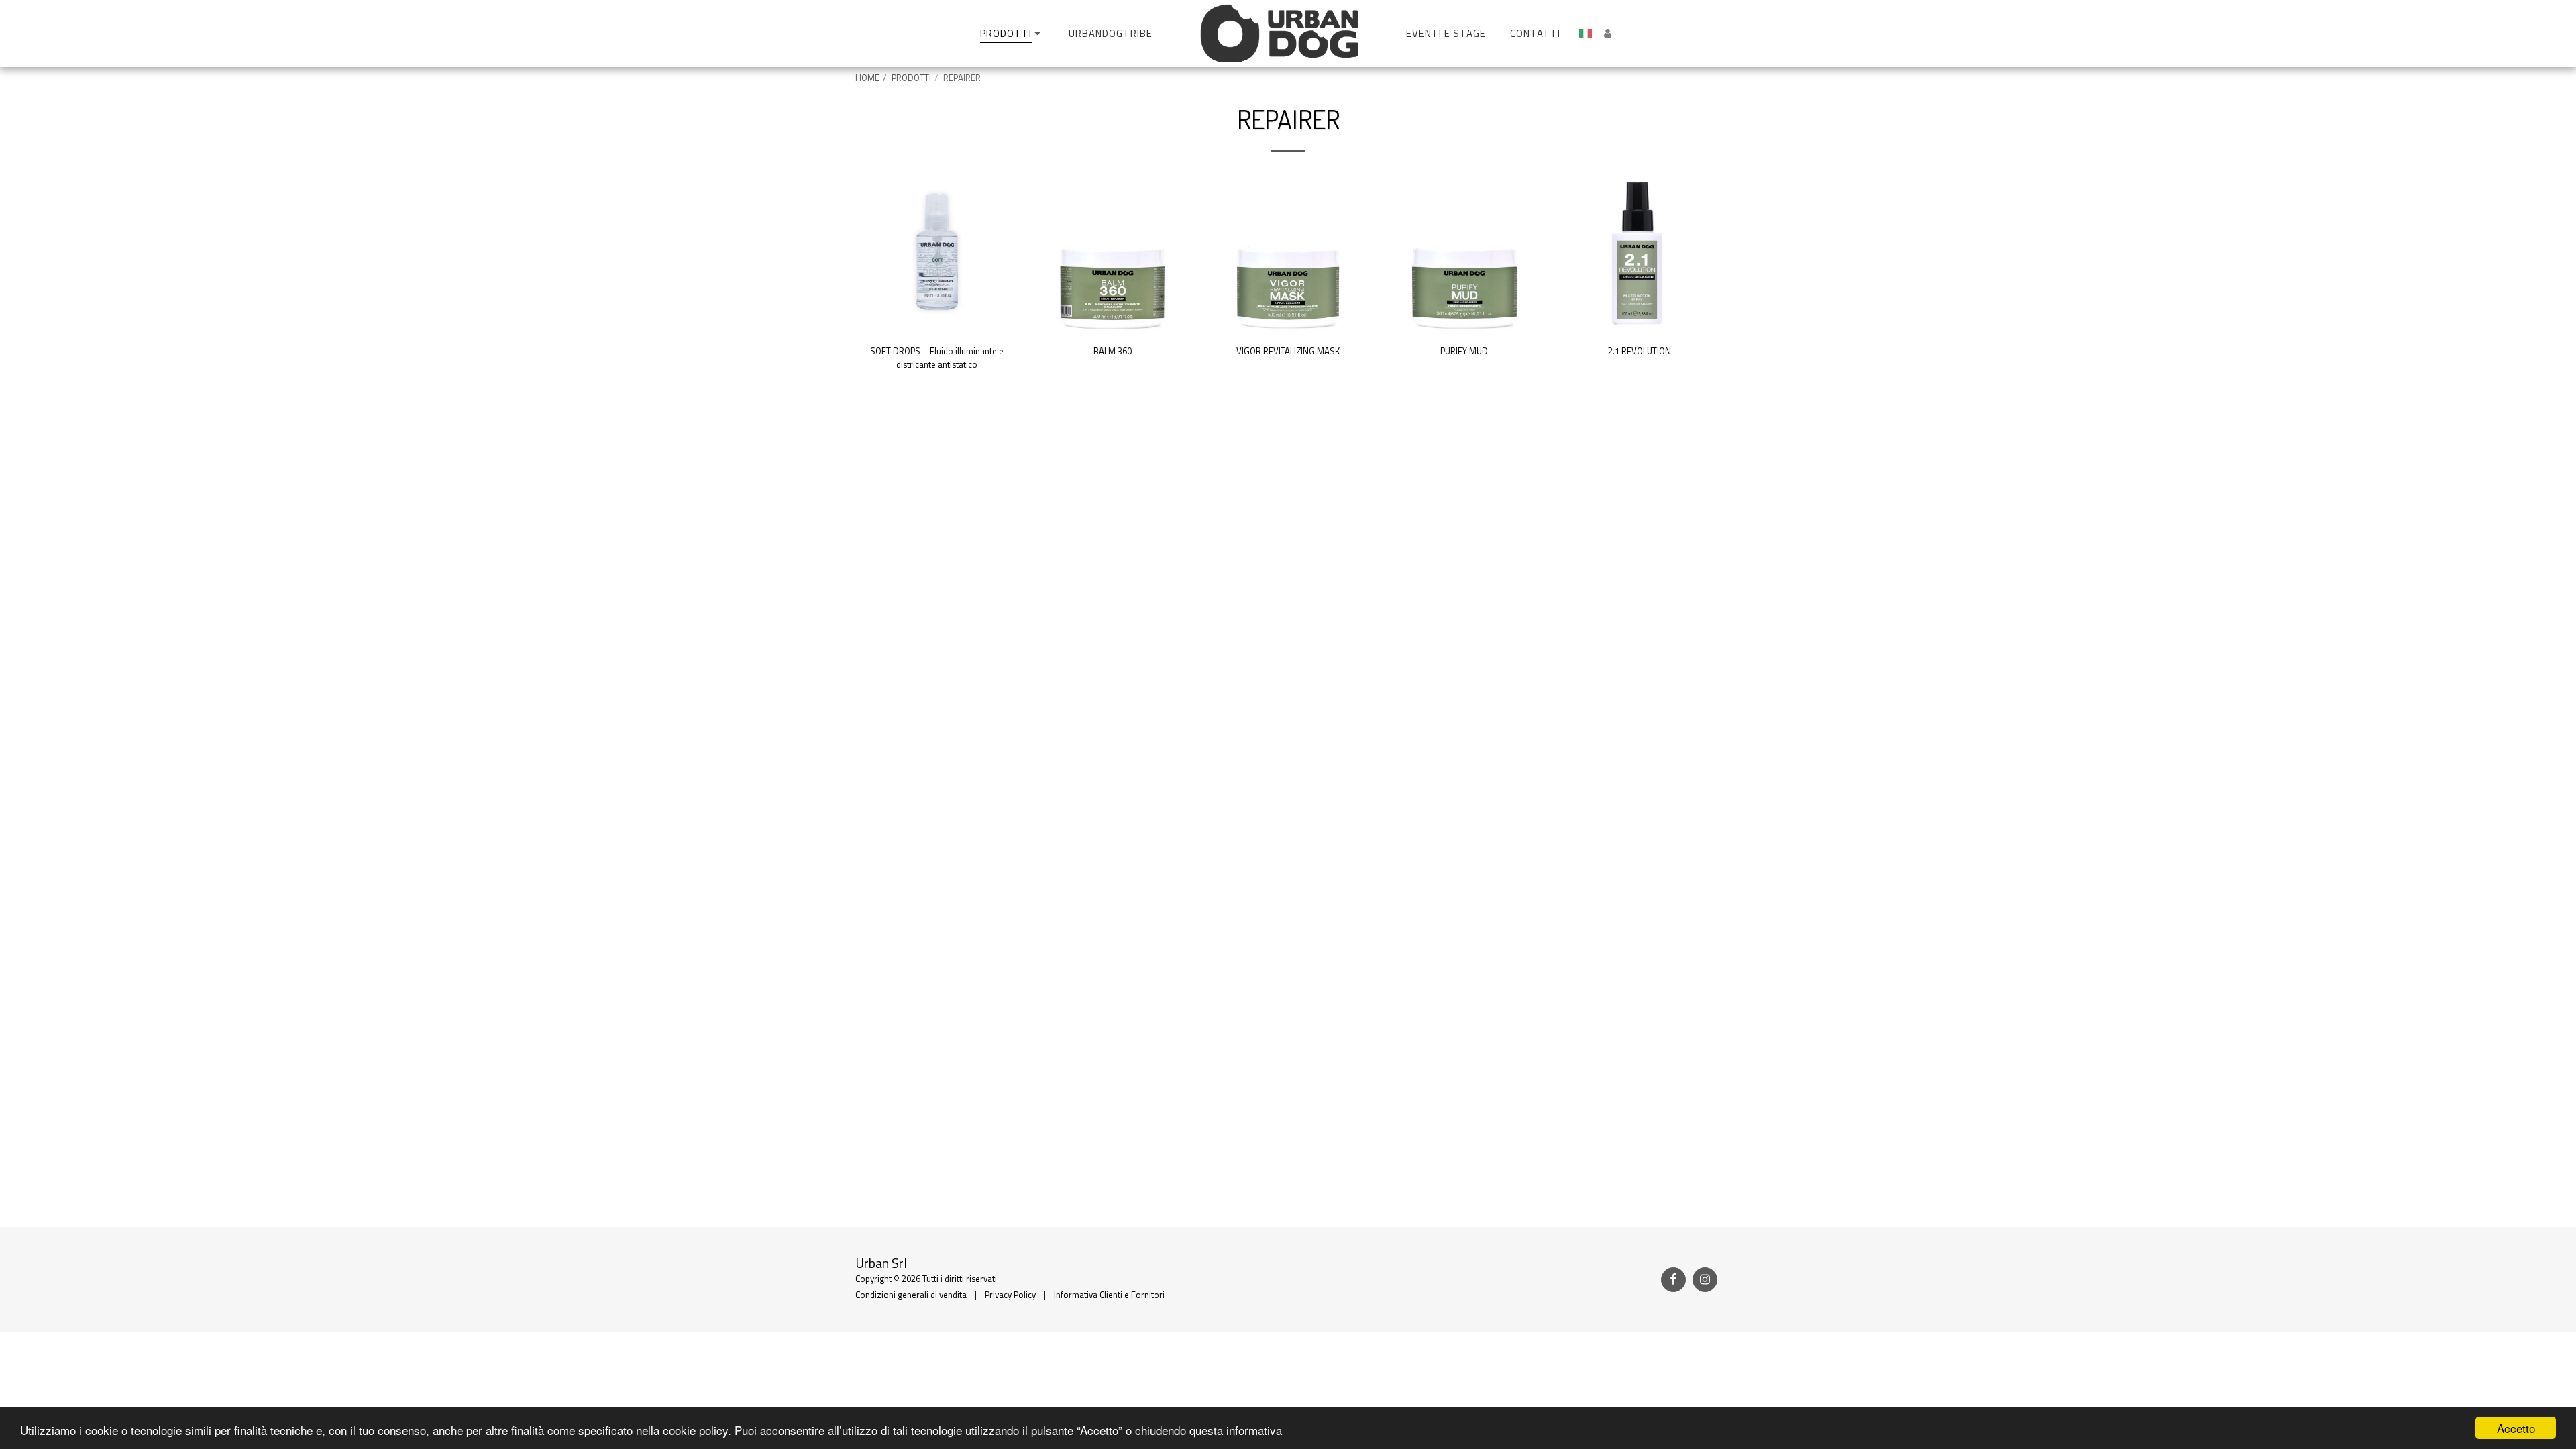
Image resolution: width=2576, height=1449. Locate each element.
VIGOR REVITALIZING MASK (1288, 351)
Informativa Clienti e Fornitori (1109, 1295)
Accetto (2516, 1428)
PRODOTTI (911, 78)
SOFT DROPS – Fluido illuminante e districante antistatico (937, 358)
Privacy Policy (1010, 1295)
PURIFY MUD (1464, 351)
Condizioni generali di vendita (911, 1295)
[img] (936, 253)
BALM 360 (1113, 351)
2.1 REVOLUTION (1640, 351)
